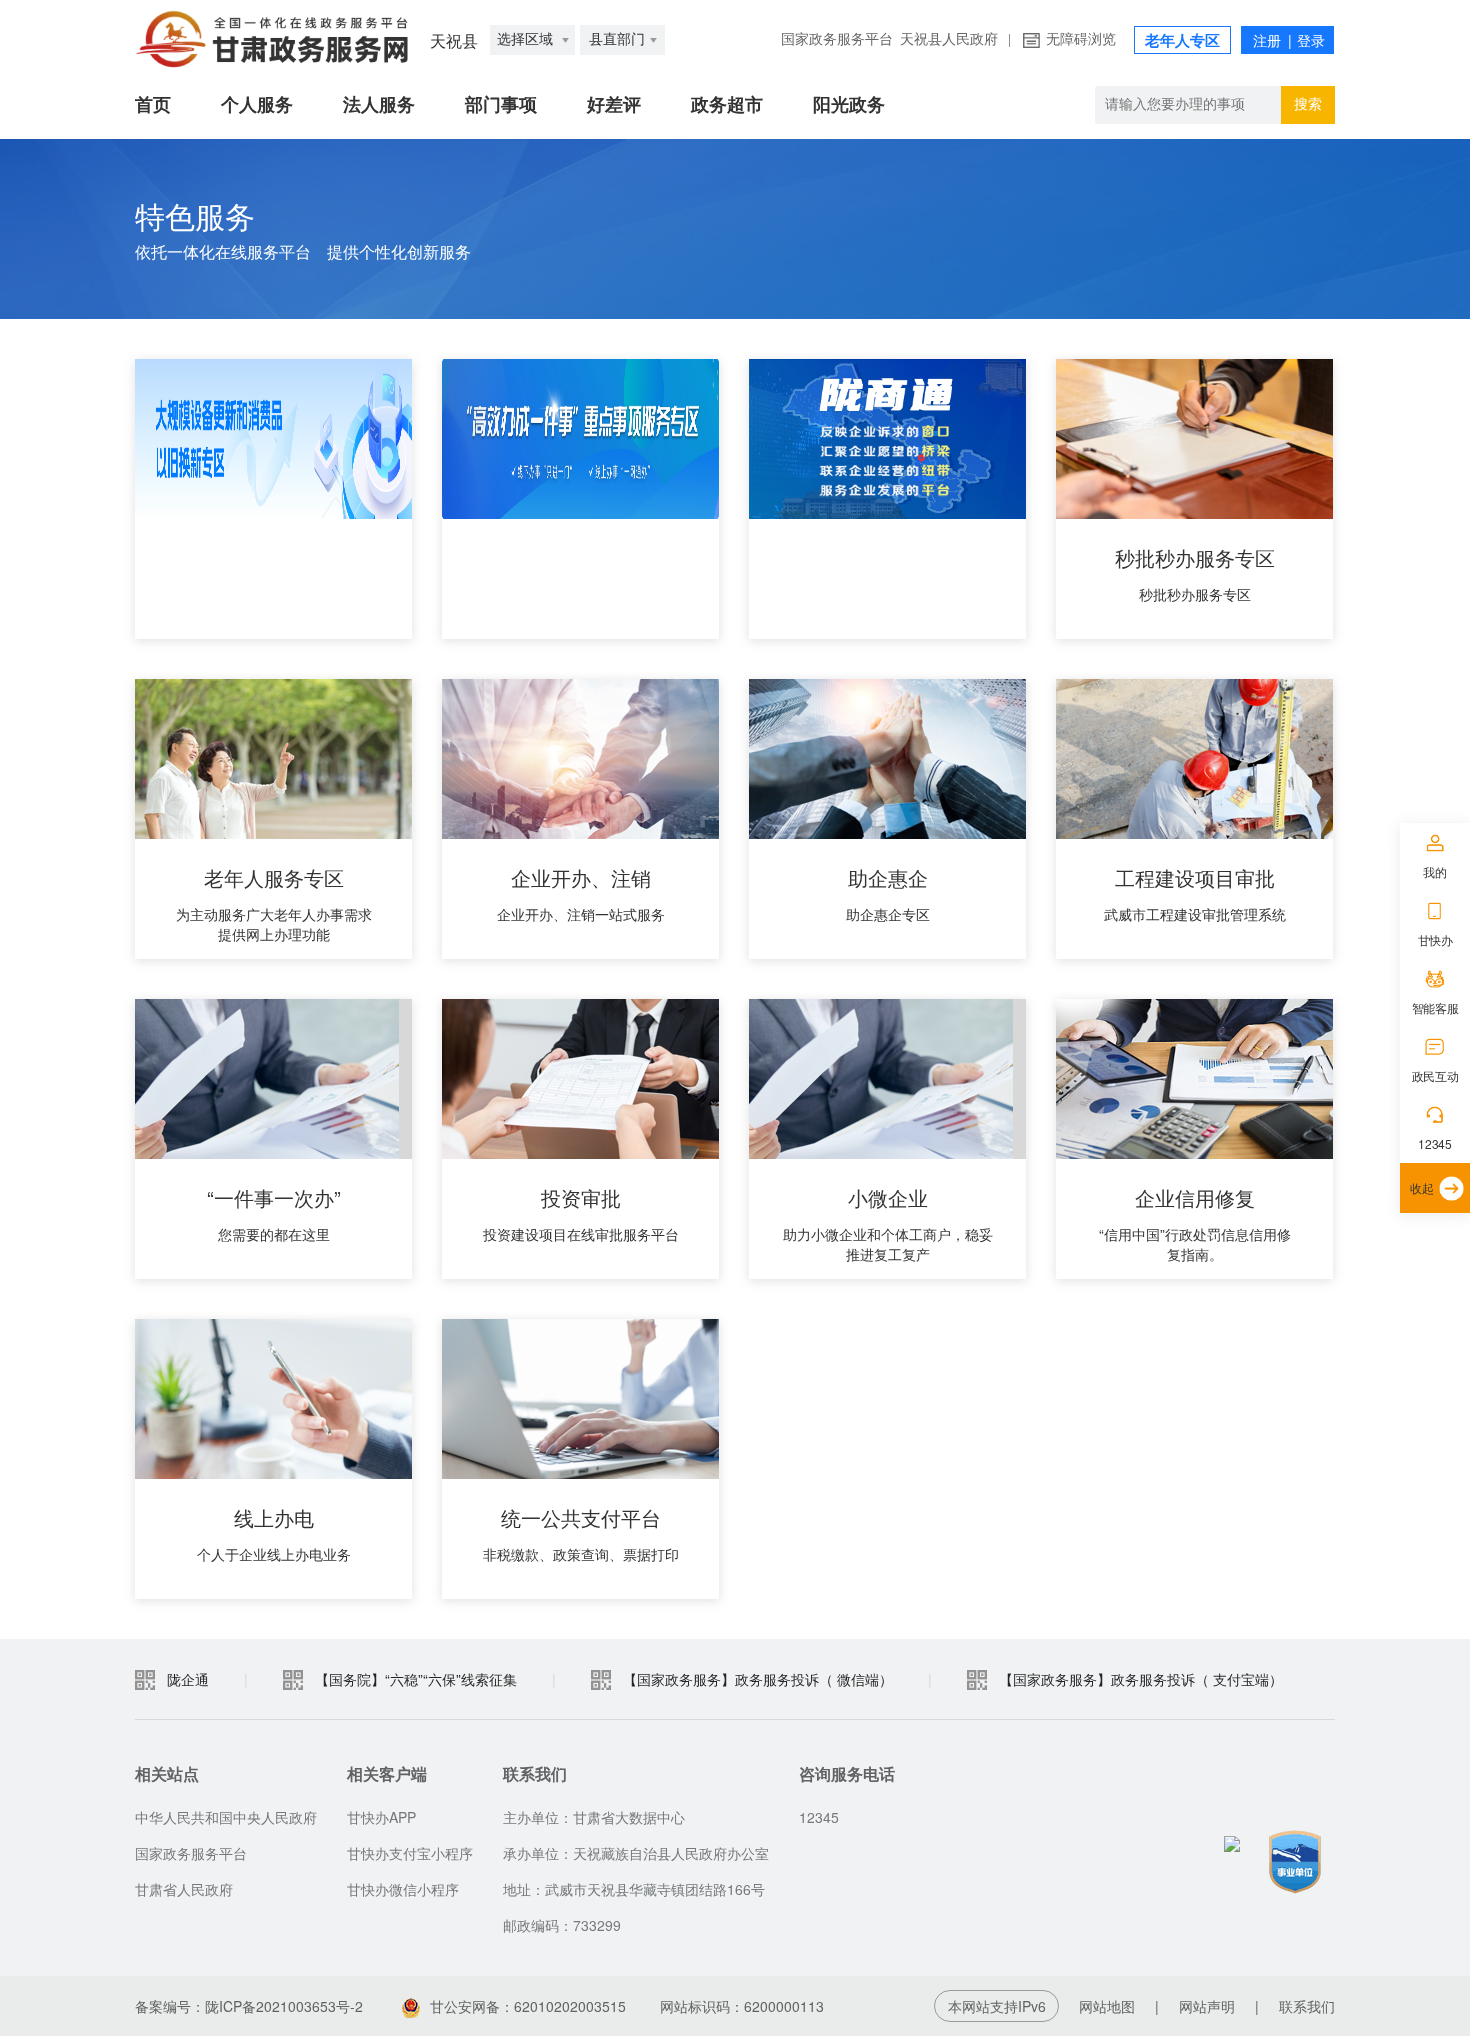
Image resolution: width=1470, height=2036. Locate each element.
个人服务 (257, 105)
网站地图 (1107, 2006)
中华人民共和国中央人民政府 (226, 1817)
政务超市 (727, 105)
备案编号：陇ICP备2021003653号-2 (249, 2006)
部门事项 (501, 105)
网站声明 (1207, 2006)
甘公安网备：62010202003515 (530, 2006)
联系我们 (1307, 2006)
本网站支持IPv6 (997, 2006)
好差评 (614, 105)
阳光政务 (849, 105)
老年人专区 (1182, 41)
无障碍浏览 (1081, 39)
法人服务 (379, 105)
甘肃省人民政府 (184, 1889)
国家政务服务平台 (837, 39)
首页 (153, 105)
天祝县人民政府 (949, 39)
